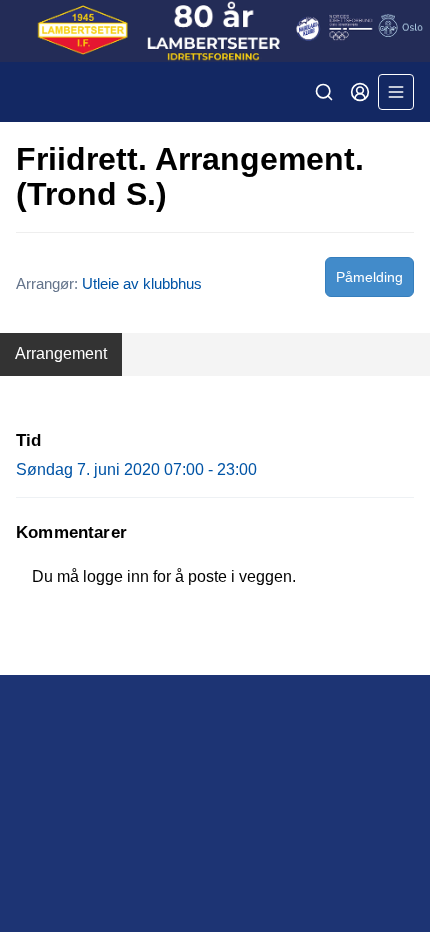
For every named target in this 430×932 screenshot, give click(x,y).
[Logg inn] (360, 92)
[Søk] (324, 92)
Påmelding (369, 277)
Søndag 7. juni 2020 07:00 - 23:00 (136, 469)
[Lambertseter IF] (215, 31)
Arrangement (61, 353)
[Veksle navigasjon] (396, 92)
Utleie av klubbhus (142, 283)
